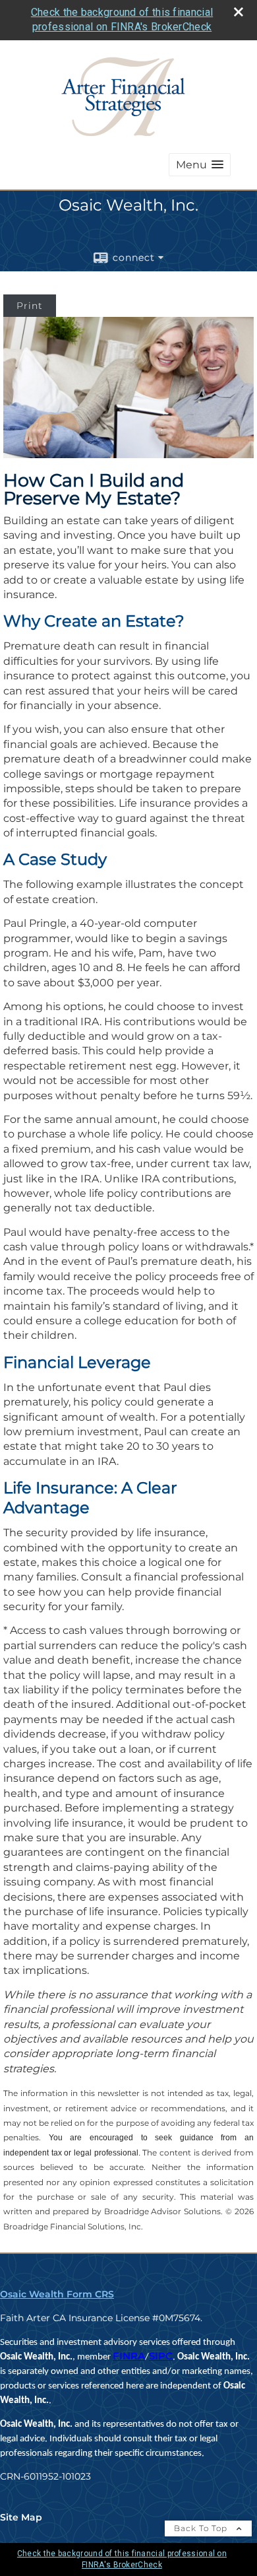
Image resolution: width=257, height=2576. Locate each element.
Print (30, 306)
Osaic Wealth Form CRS (57, 2294)
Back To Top (202, 2528)
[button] (200, 165)
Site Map (21, 2517)
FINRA (129, 2356)
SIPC (161, 2356)
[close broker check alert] (239, 12)
